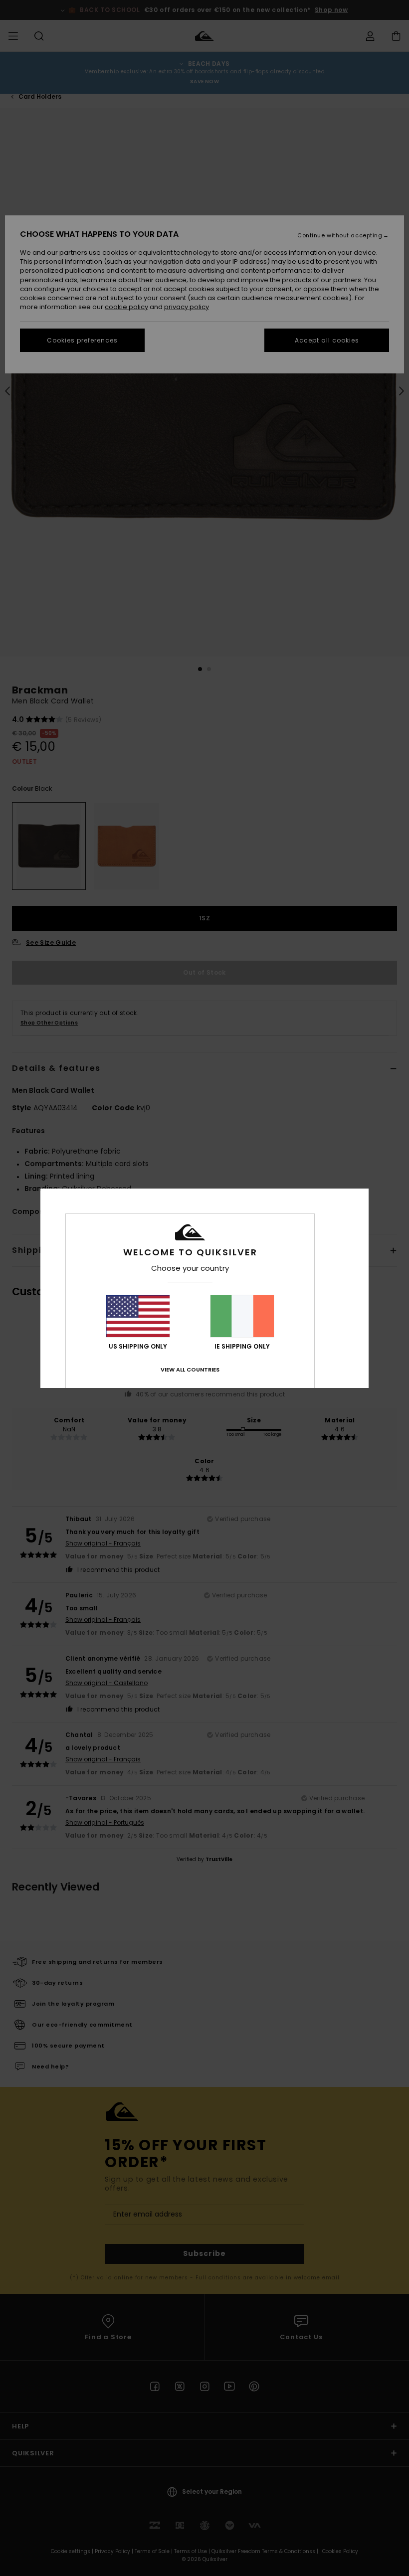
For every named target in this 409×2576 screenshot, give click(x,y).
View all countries (190, 1370)
